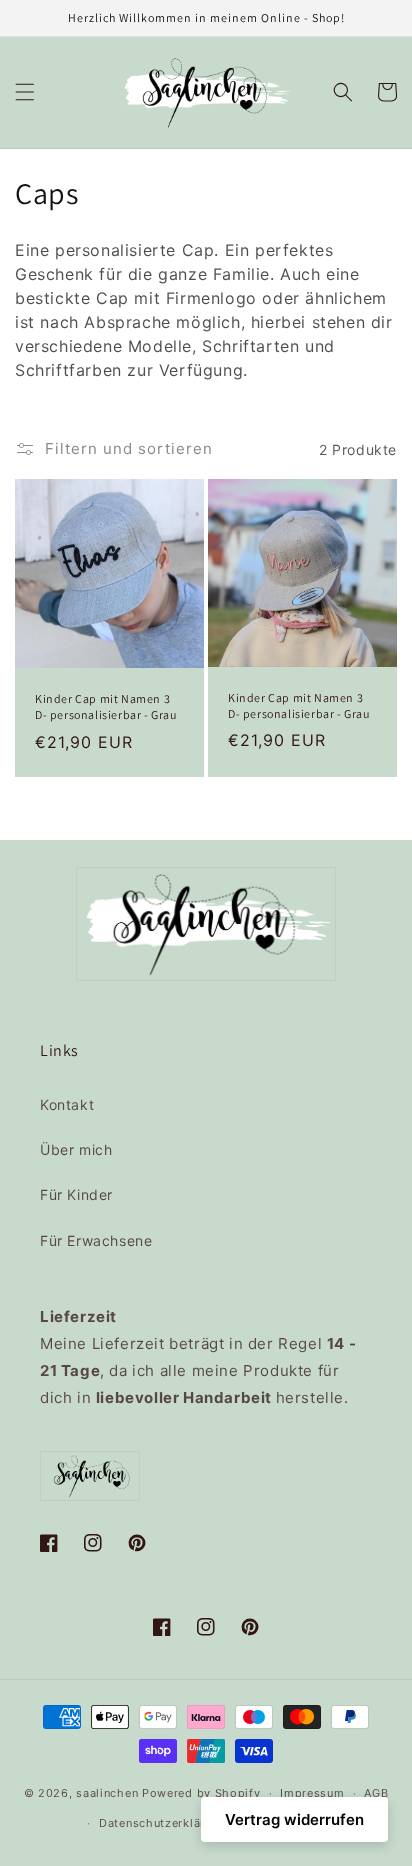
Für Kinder (76, 1194)
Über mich (76, 1149)
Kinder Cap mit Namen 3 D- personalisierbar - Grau (106, 706)
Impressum (312, 1793)
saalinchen (107, 1793)
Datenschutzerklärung (162, 1823)
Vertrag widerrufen (294, 1819)
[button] (25, 92)
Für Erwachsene (96, 1240)
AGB (376, 1793)
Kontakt (67, 1104)
